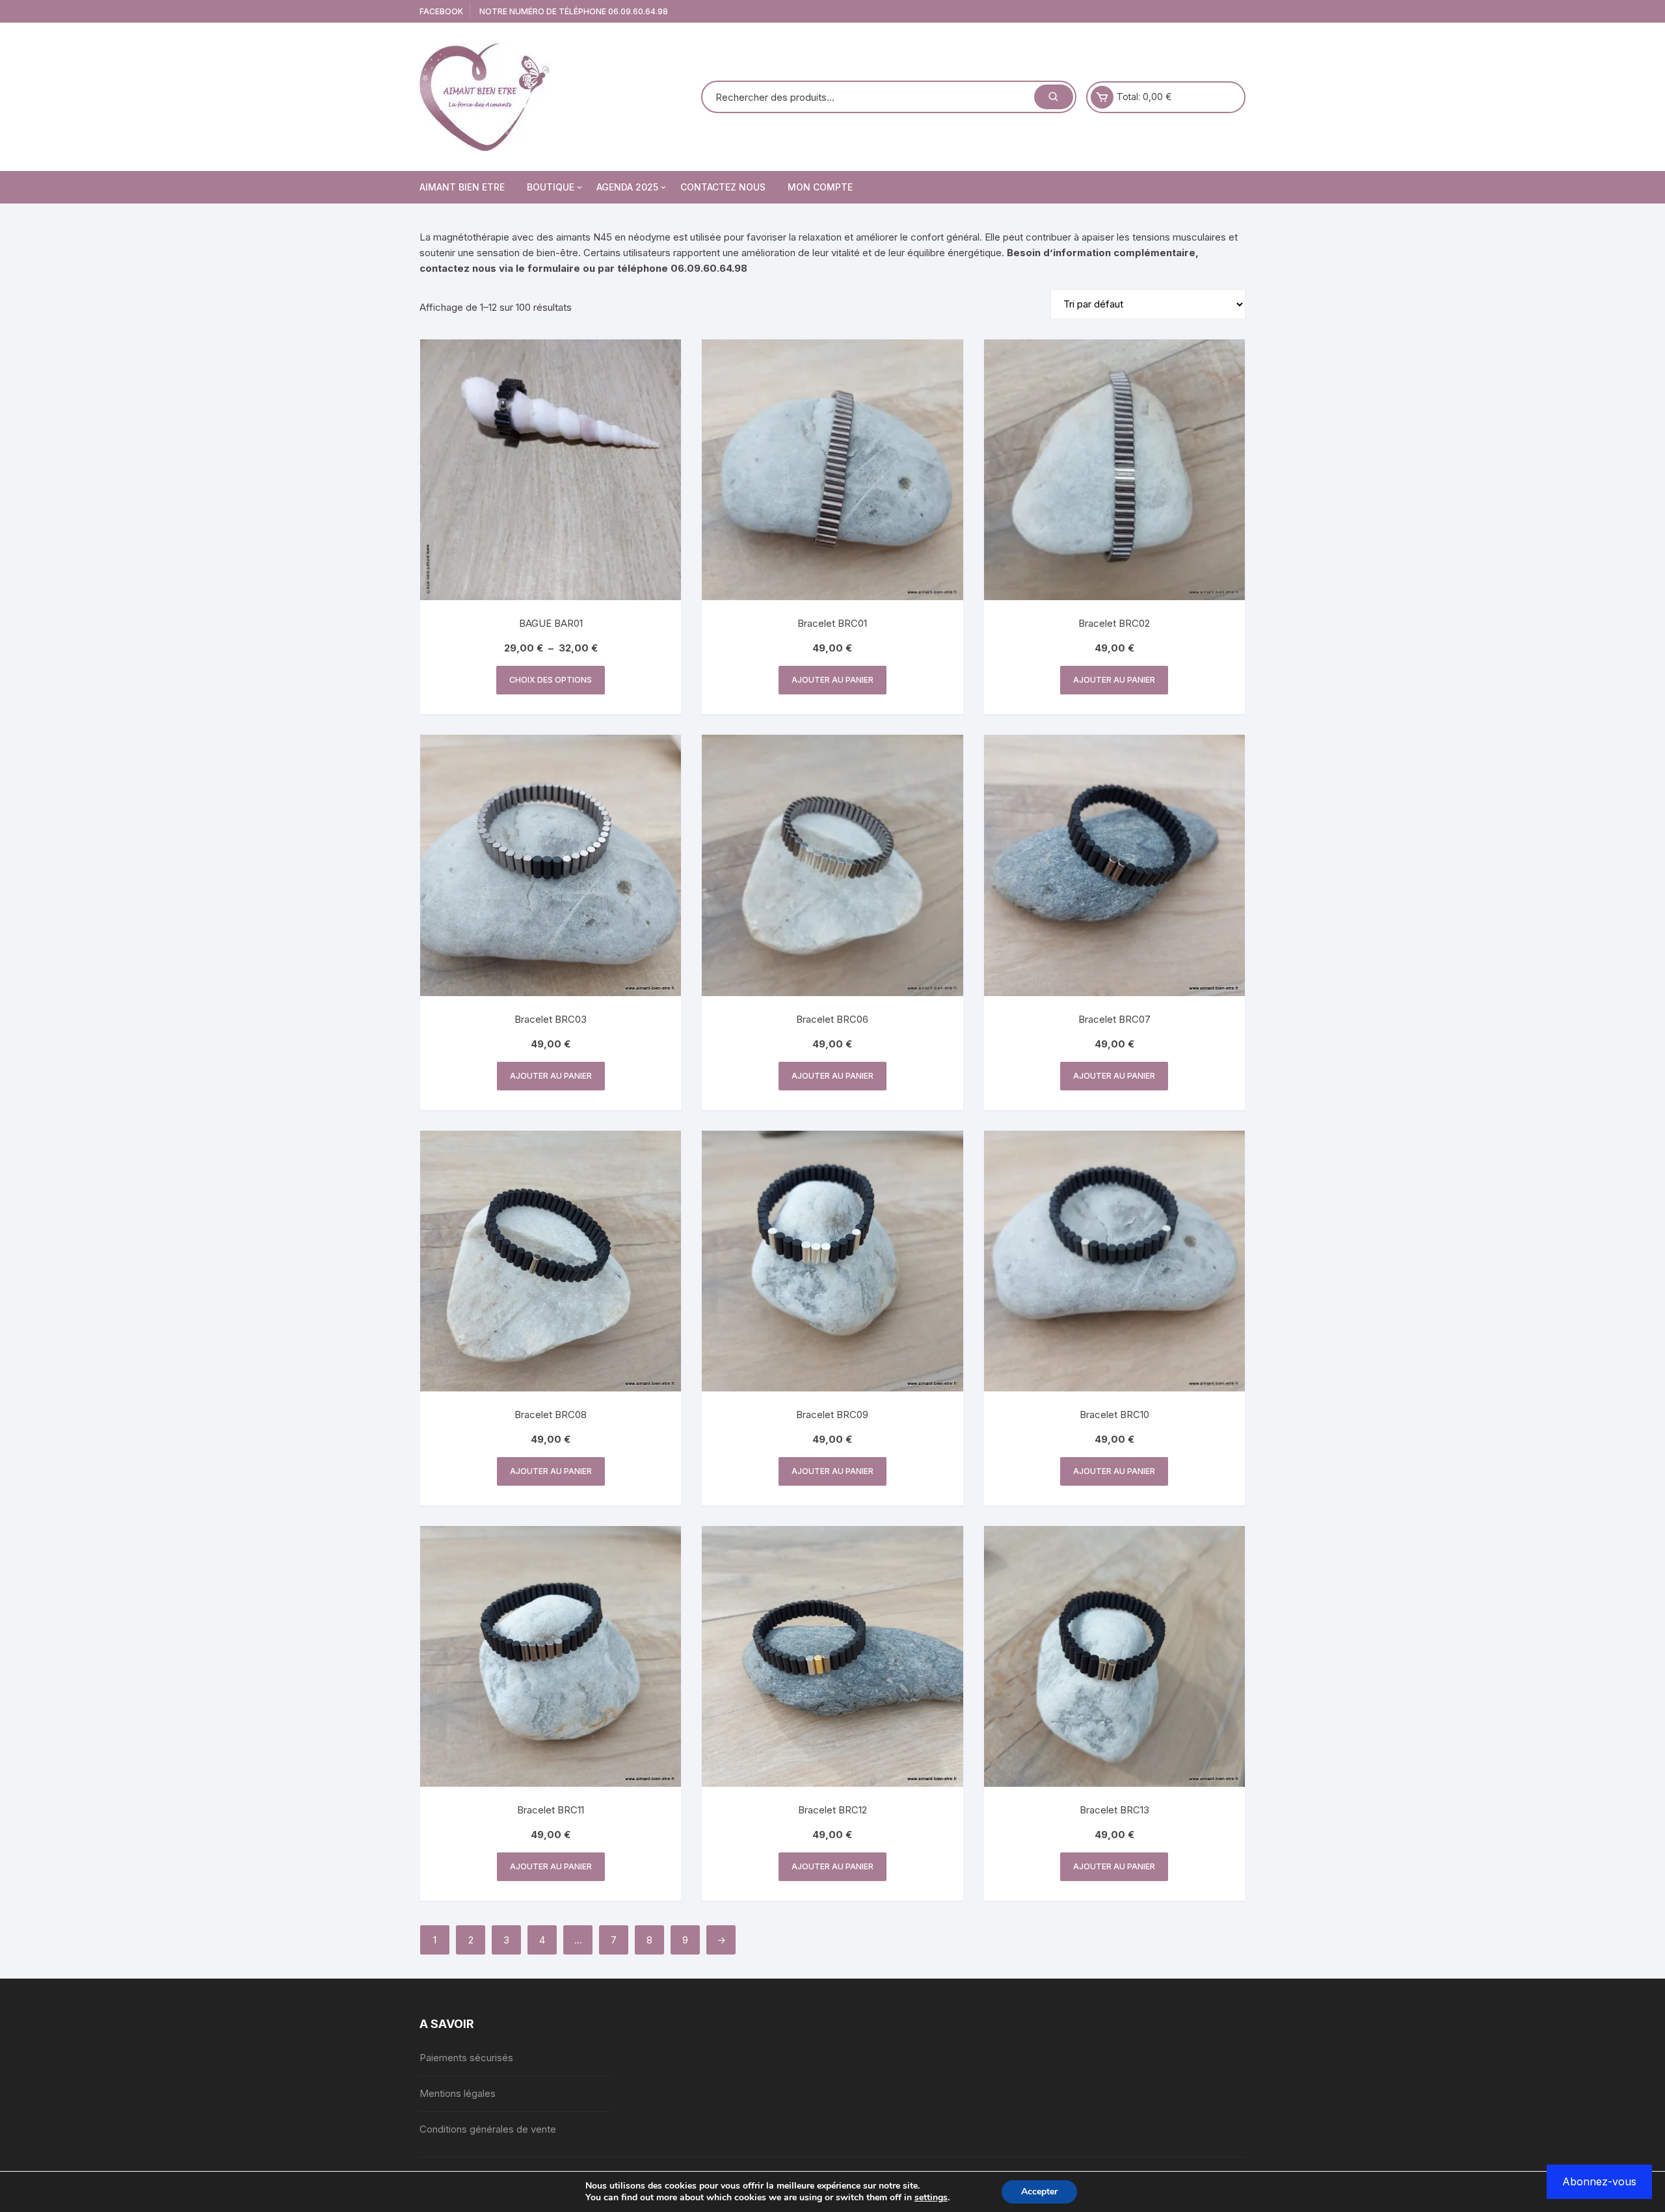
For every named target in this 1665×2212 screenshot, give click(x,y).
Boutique (551, 187)
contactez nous (458, 268)
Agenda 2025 (627, 187)
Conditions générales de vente (488, 2129)
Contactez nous (723, 187)
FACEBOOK (441, 11)
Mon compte (820, 187)
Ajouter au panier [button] (832, 680)
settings (931, 2198)
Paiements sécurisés (466, 2058)
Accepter (1039, 2192)
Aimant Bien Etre (462, 187)
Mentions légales (458, 2093)
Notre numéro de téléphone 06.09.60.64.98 (574, 11)
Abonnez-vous (1599, 2181)
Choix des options (551, 680)
